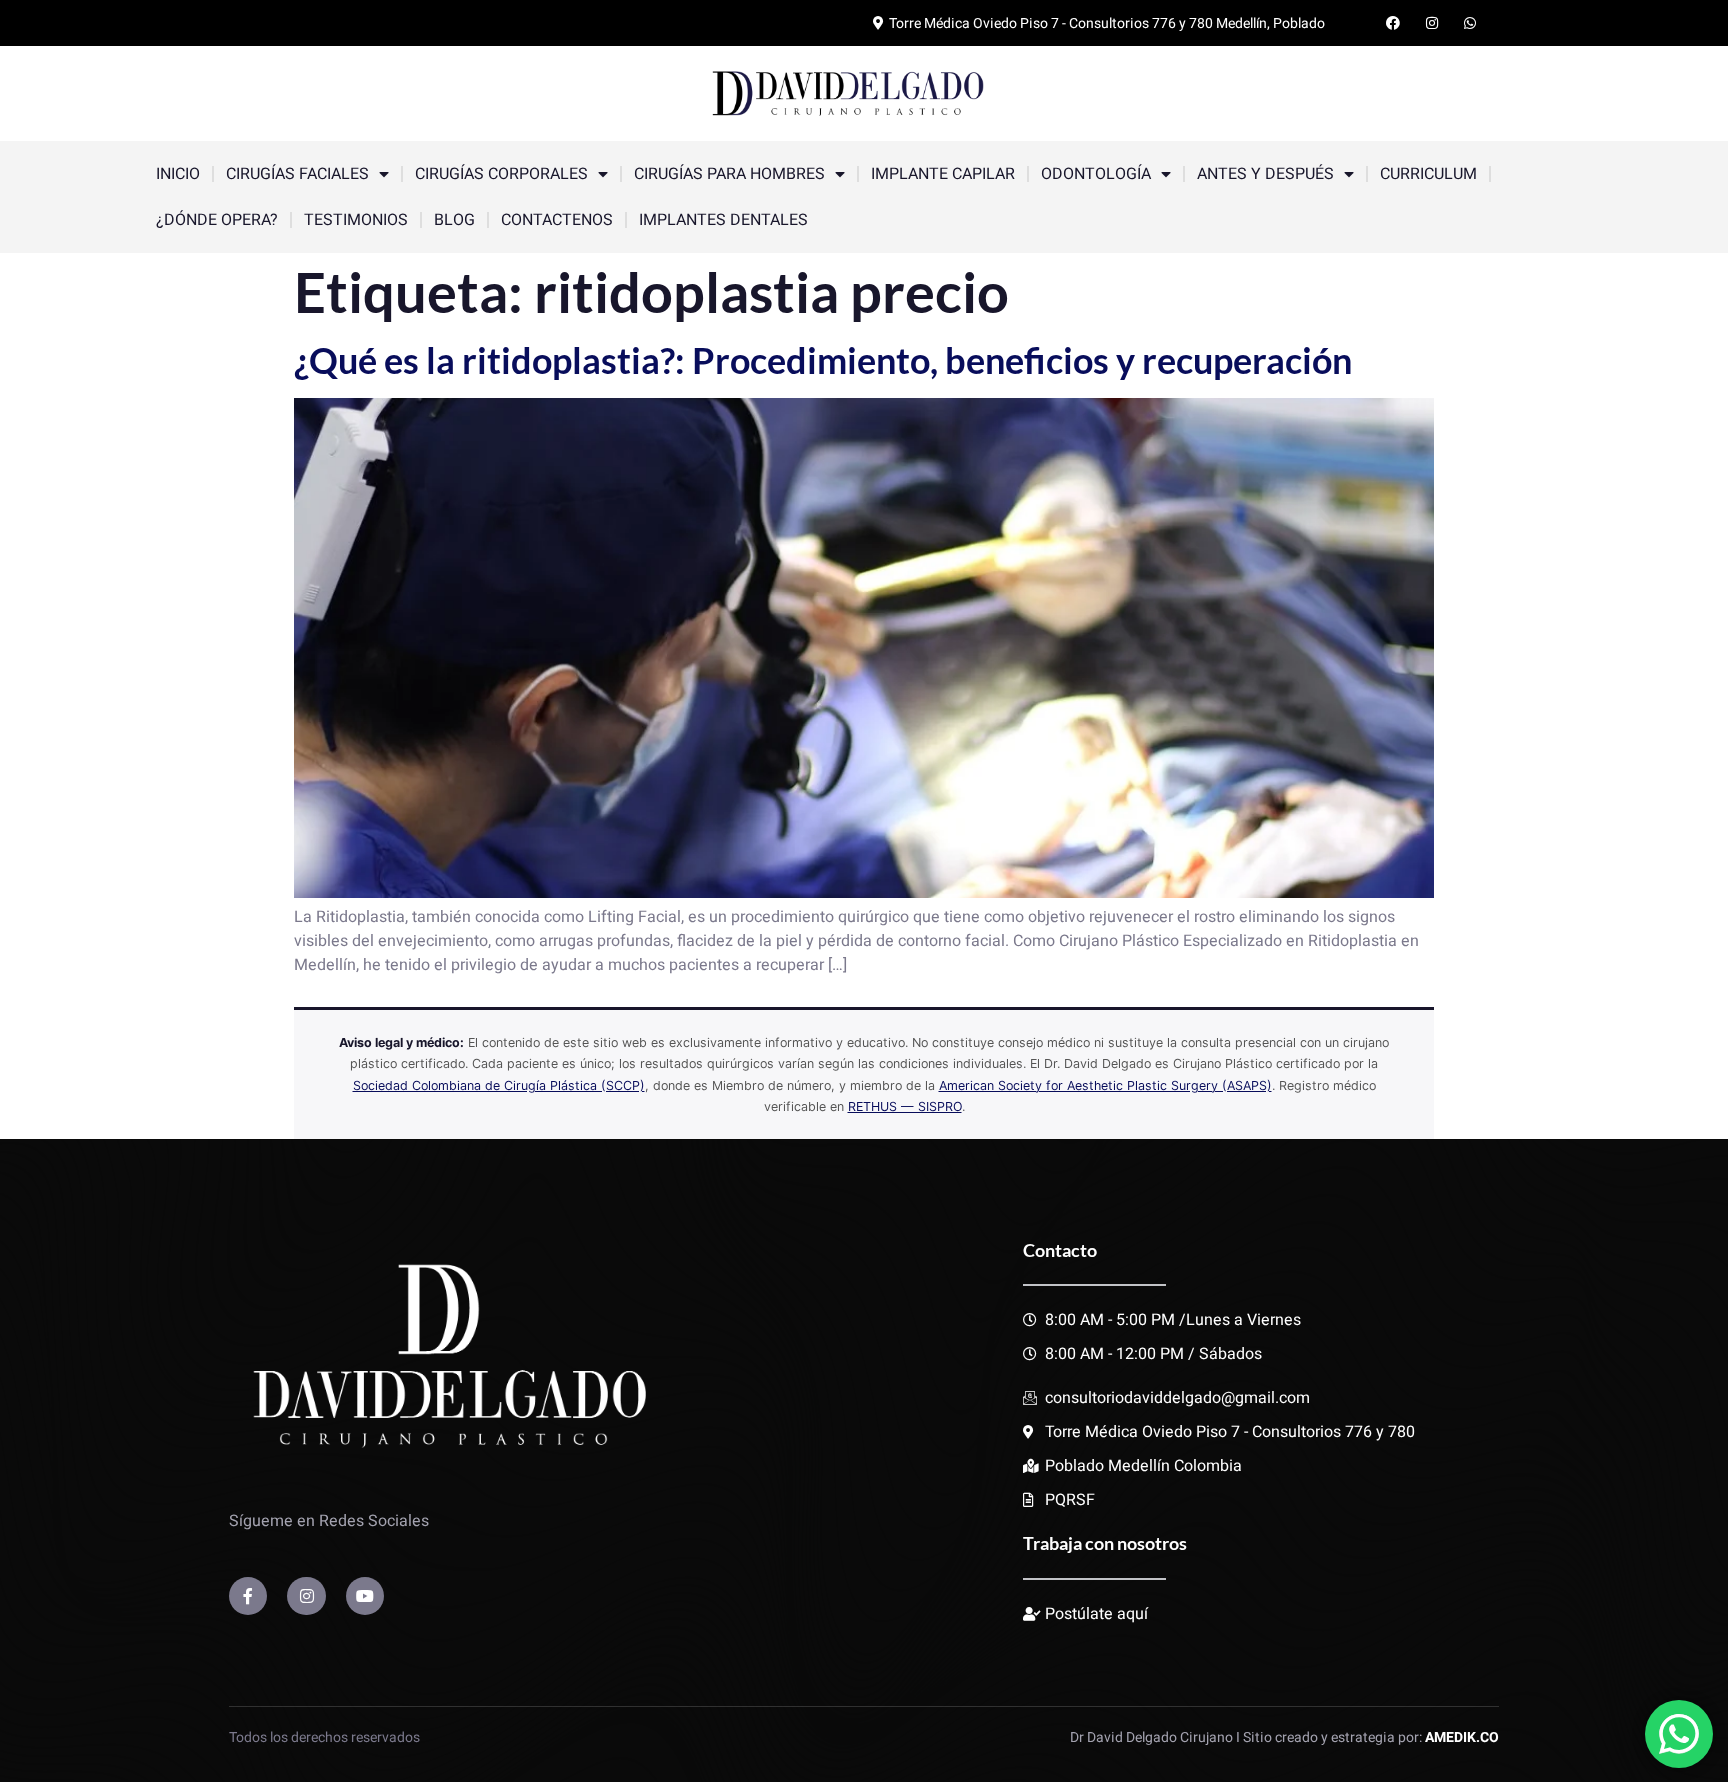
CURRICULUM (1428, 174)
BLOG (454, 220)
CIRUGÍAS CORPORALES (501, 174)
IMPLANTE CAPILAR (943, 174)
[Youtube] (365, 1596)
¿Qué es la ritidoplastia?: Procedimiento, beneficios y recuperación (823, 360)
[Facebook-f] (248, 1596)
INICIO (178, 174)
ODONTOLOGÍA (1096, 174)
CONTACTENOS (557, 220)
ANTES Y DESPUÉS (1265, 174)
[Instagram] (306, 1596)
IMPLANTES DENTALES (723, 220)
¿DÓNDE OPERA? (217, 220)
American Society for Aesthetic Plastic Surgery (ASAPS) (1105, 1085)
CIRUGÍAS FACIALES (297, 174)
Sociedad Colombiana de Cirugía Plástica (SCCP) (499, 1085)
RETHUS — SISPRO (905, 1106)
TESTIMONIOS (356, 220)
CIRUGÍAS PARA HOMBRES (729, 174)
